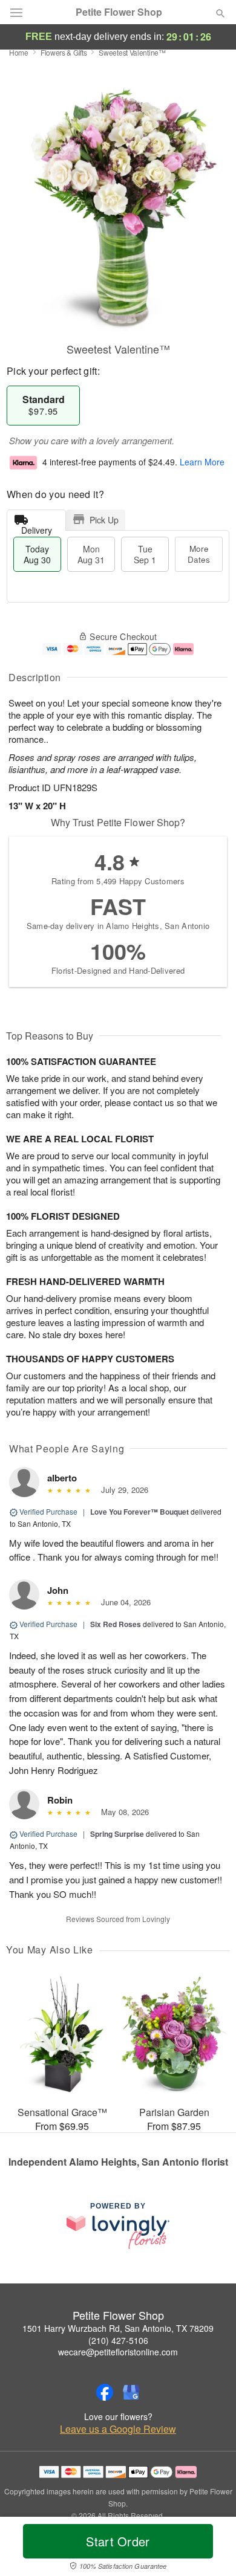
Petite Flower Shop (119, 12)
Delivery (37, 527)
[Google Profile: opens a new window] (131, 2392)
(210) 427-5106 (118, 2340)
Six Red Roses (116, 1624)
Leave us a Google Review (118, 2429)
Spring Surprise (117, 1834)
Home (19, 52)
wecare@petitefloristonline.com (118, 2352)
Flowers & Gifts (64, 52)
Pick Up (104, 520)
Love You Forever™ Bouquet (139, 1512)
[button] (210, 2549)
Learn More (202, 462)
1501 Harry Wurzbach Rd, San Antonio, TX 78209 (118, 2328)
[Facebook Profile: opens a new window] (105, 2392)
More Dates (199, 554)
